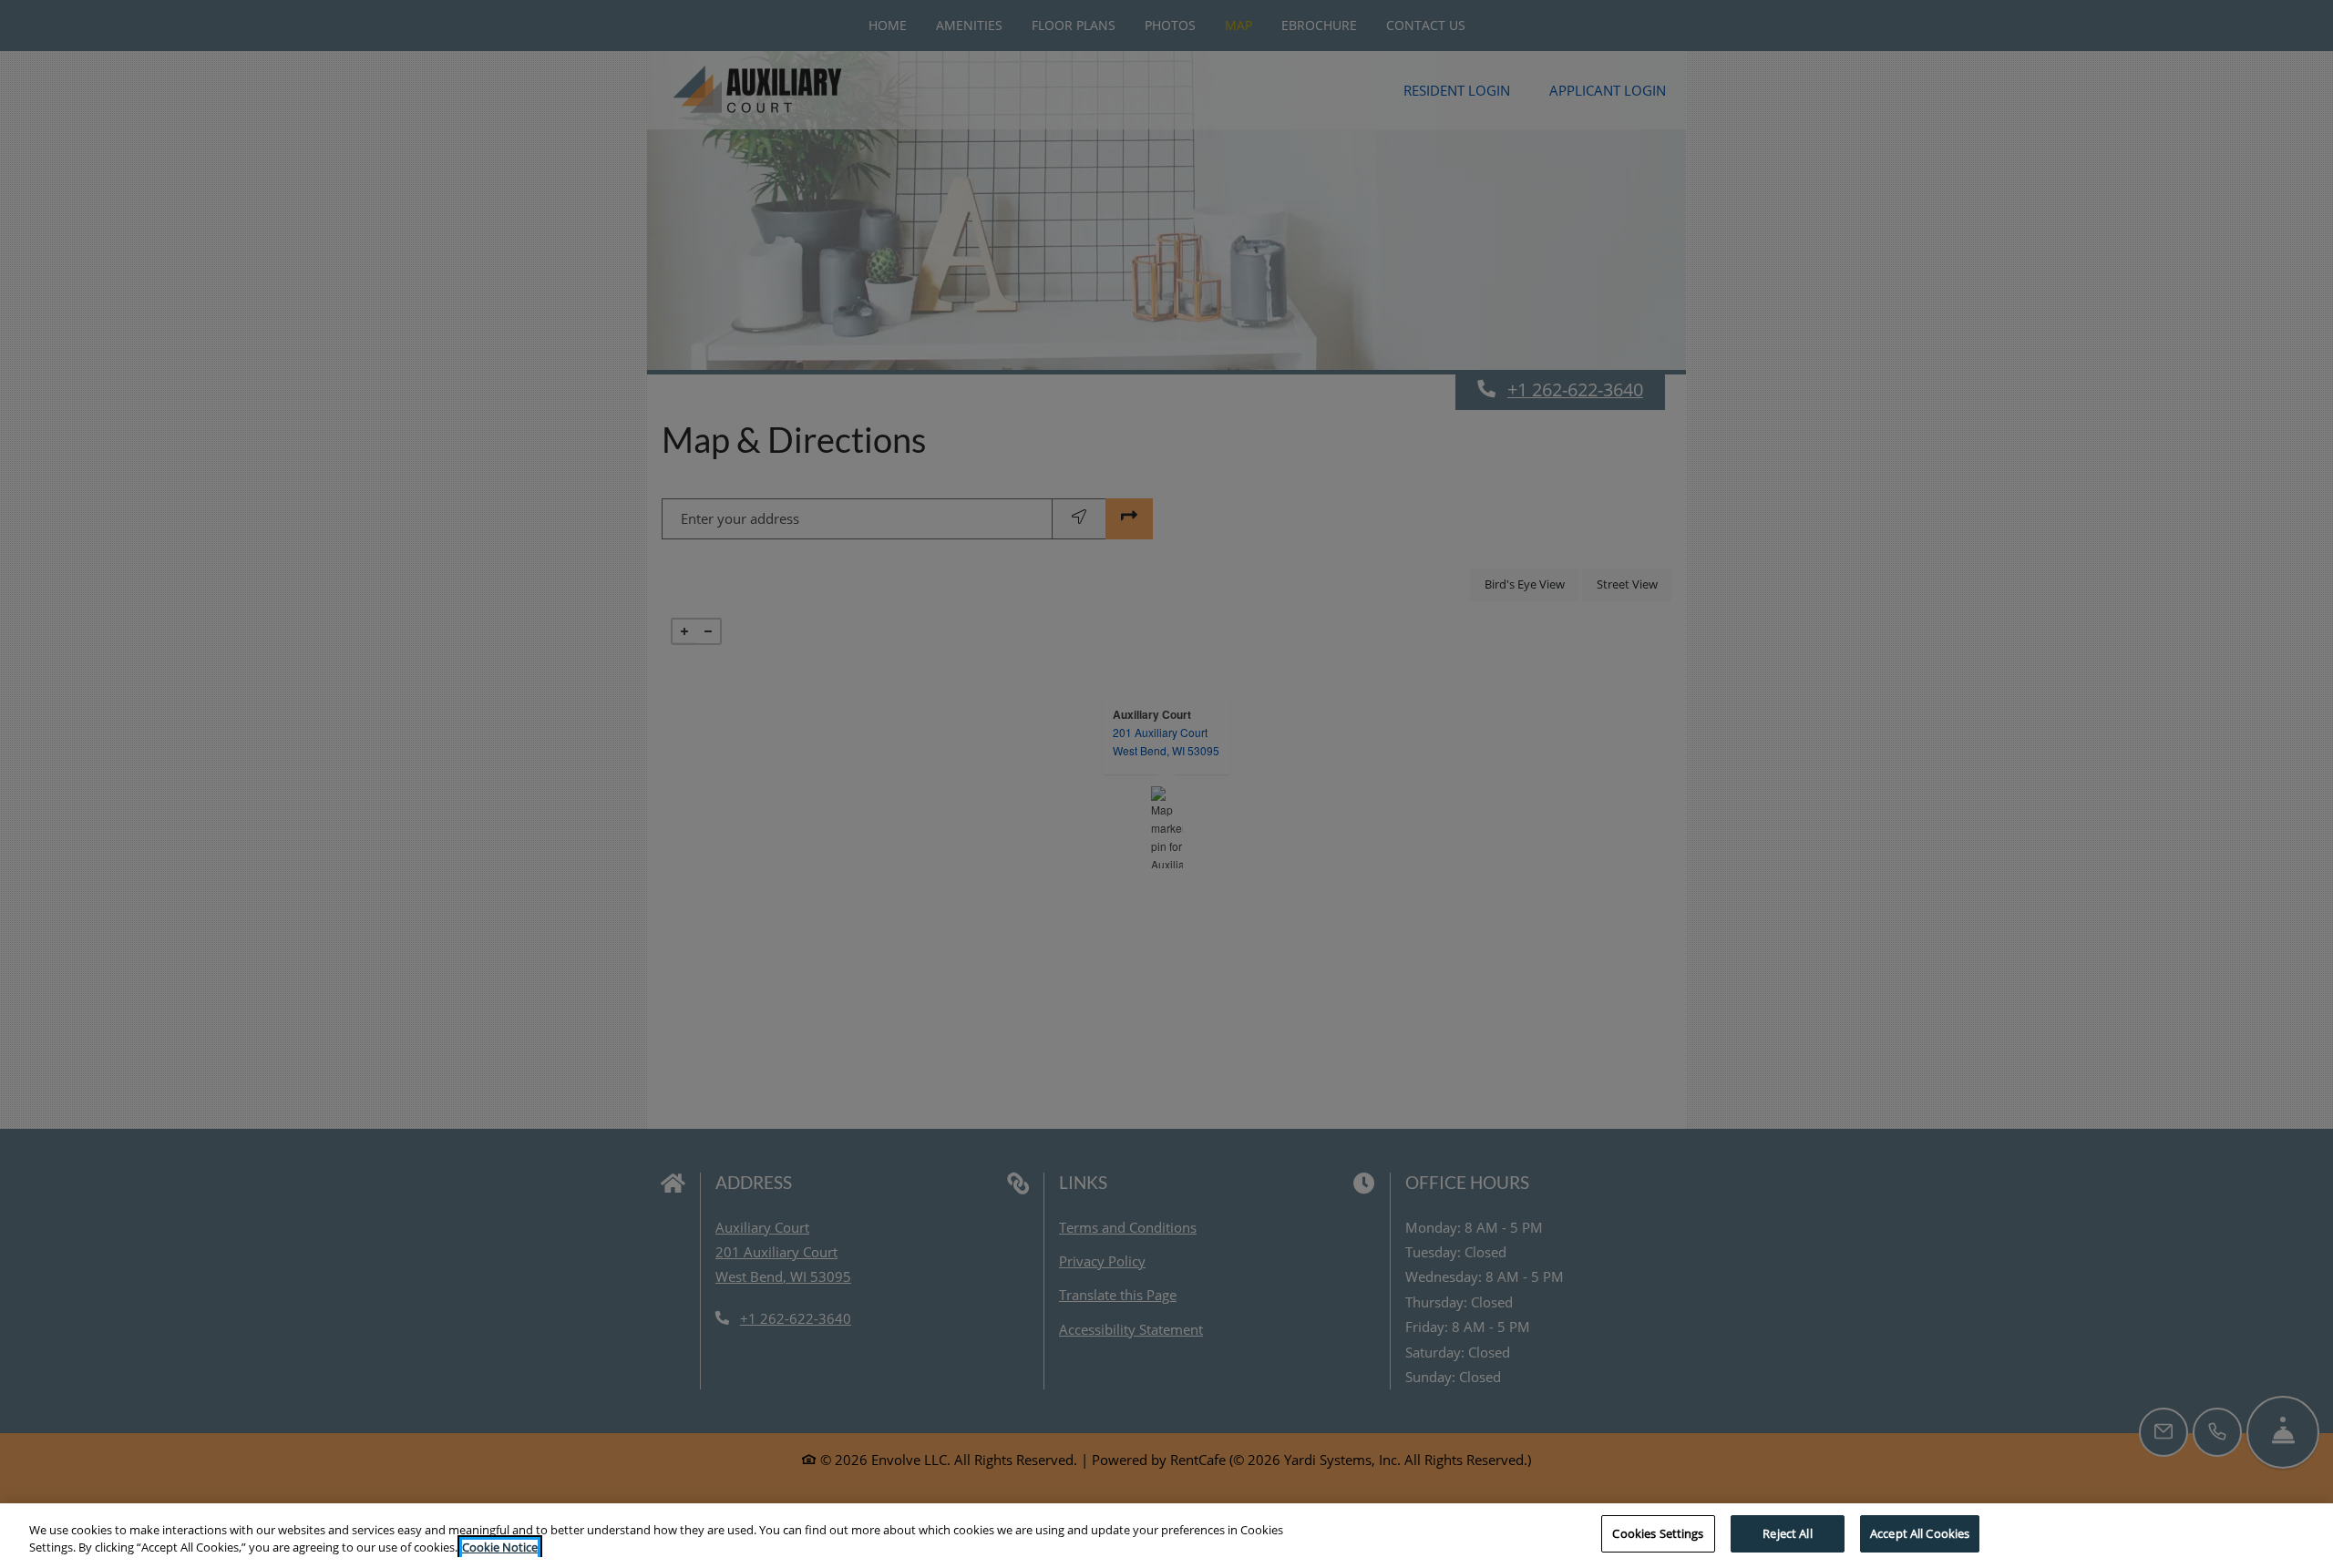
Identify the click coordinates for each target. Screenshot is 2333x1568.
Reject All (1787, 1533)
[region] (1166, 1536)
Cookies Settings (1658, 1533)
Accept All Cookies (1920, 1533)
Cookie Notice (500, 1548)
